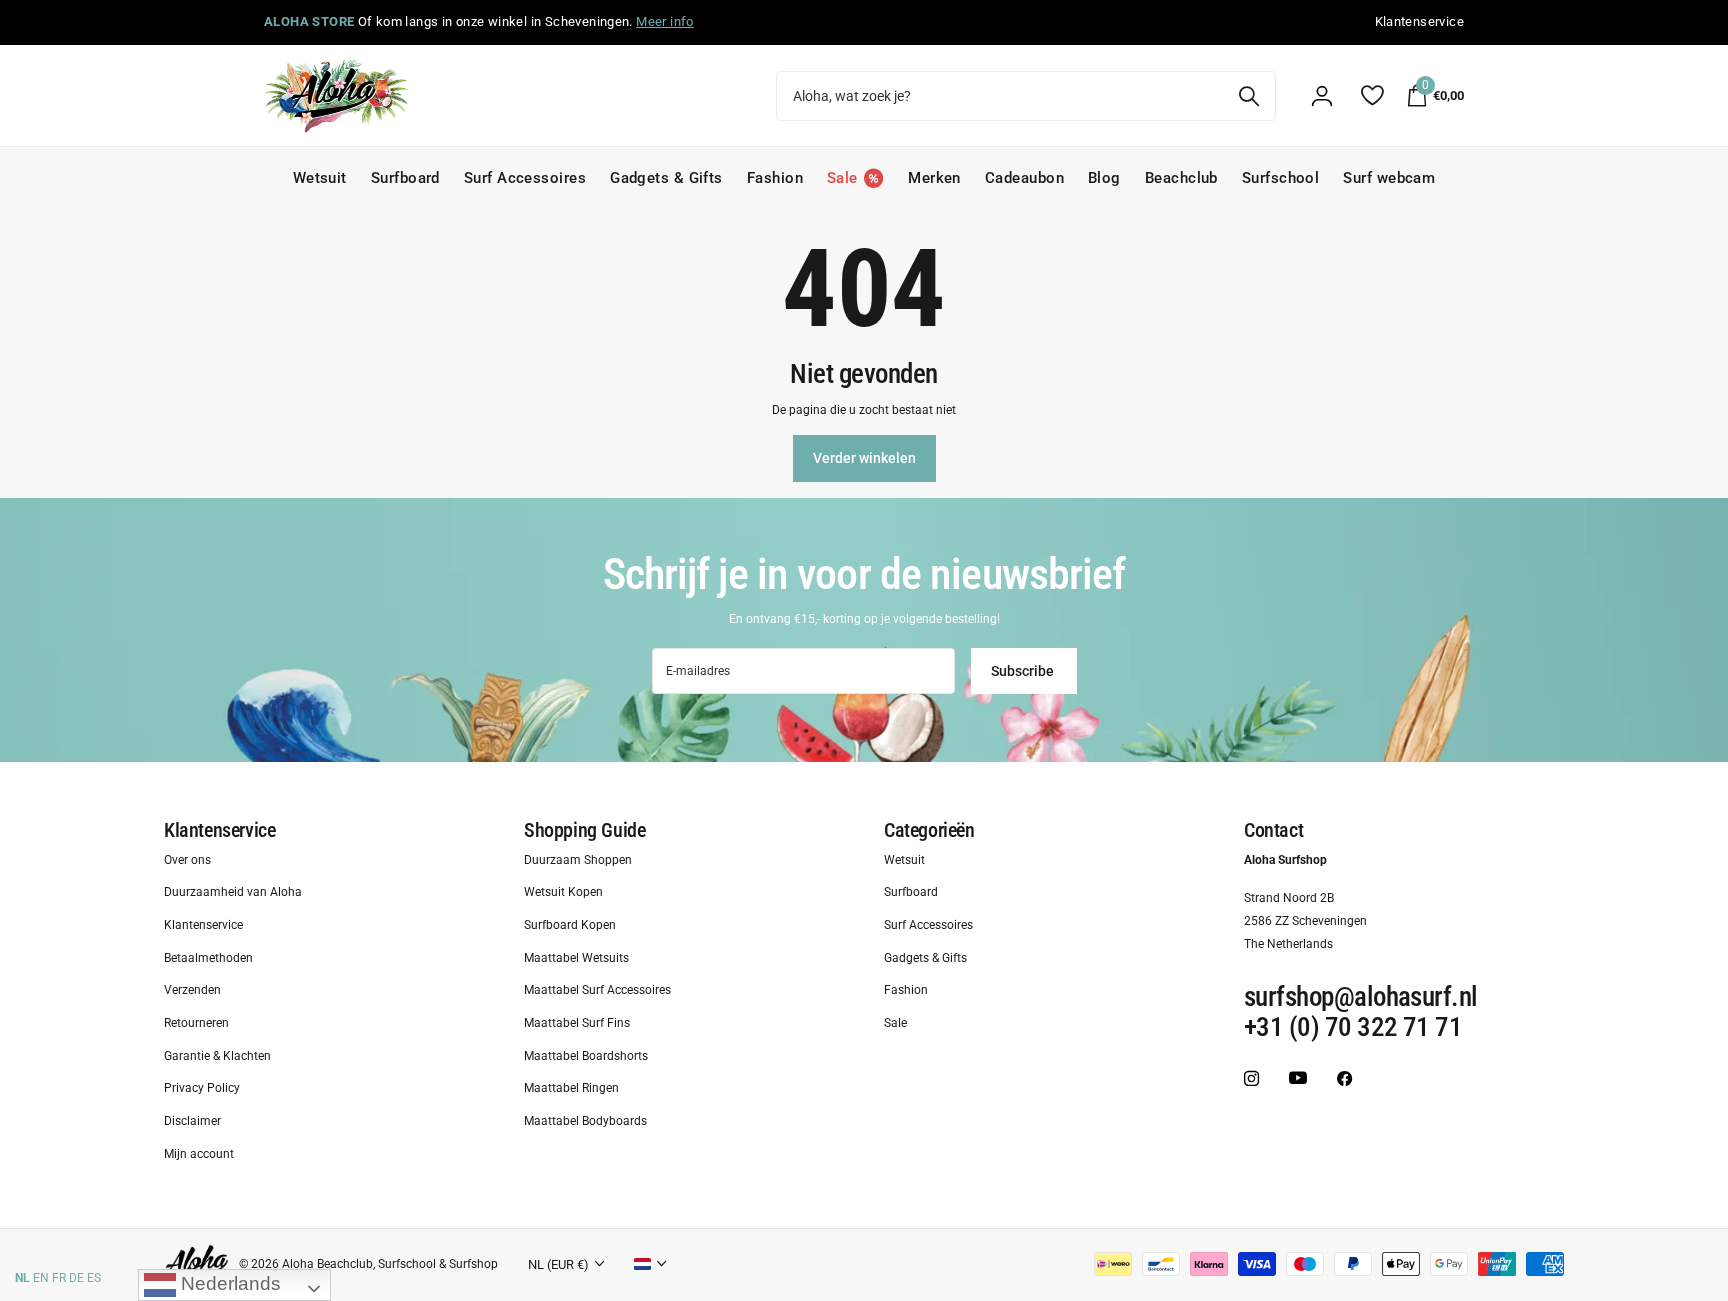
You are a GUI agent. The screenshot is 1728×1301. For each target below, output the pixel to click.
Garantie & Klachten (217, 1056)
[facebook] (1344, 1078)
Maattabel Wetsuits (576, 958)
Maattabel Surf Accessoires (597, 991)
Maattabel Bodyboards (585, 1121)
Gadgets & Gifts (666, 178)
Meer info (665, 21)
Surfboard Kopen (570, 925)
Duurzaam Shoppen (578, 860)
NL (22, 1278)
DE (76, 1278)
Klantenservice (219, 830)
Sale (895, 1023)
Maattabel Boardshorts (586, 1056)
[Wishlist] (1371, 95)
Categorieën (929, 830)
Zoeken (1248, 96)
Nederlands (228, 1283)
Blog (1104, 178)
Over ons (187, 860)
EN (41, 1278)
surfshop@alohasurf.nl (1361, 998)
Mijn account (199, 1154)
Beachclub (1181, 178)
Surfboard (405, 178)
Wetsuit (320, 178)
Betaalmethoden (208, 958)
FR (59, 1278)
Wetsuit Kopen (563, 893)
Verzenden (192, 991)
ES (94, 1278)
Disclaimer (192, 1121)
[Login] (1322, 96)
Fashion (775, 178)
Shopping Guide (584, 830)
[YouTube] (1298, 1078)
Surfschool (1281, 178)
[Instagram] (1251, 1078)
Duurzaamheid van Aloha (233, 893)
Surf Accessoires (525, 178)
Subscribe (1024, 671)
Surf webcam (1389, 178)
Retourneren (196, 1023)
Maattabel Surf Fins (577, 1023)
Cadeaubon (1024, 178)
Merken (934, 178)
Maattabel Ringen (571, 1089)
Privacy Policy (202, 1089)
